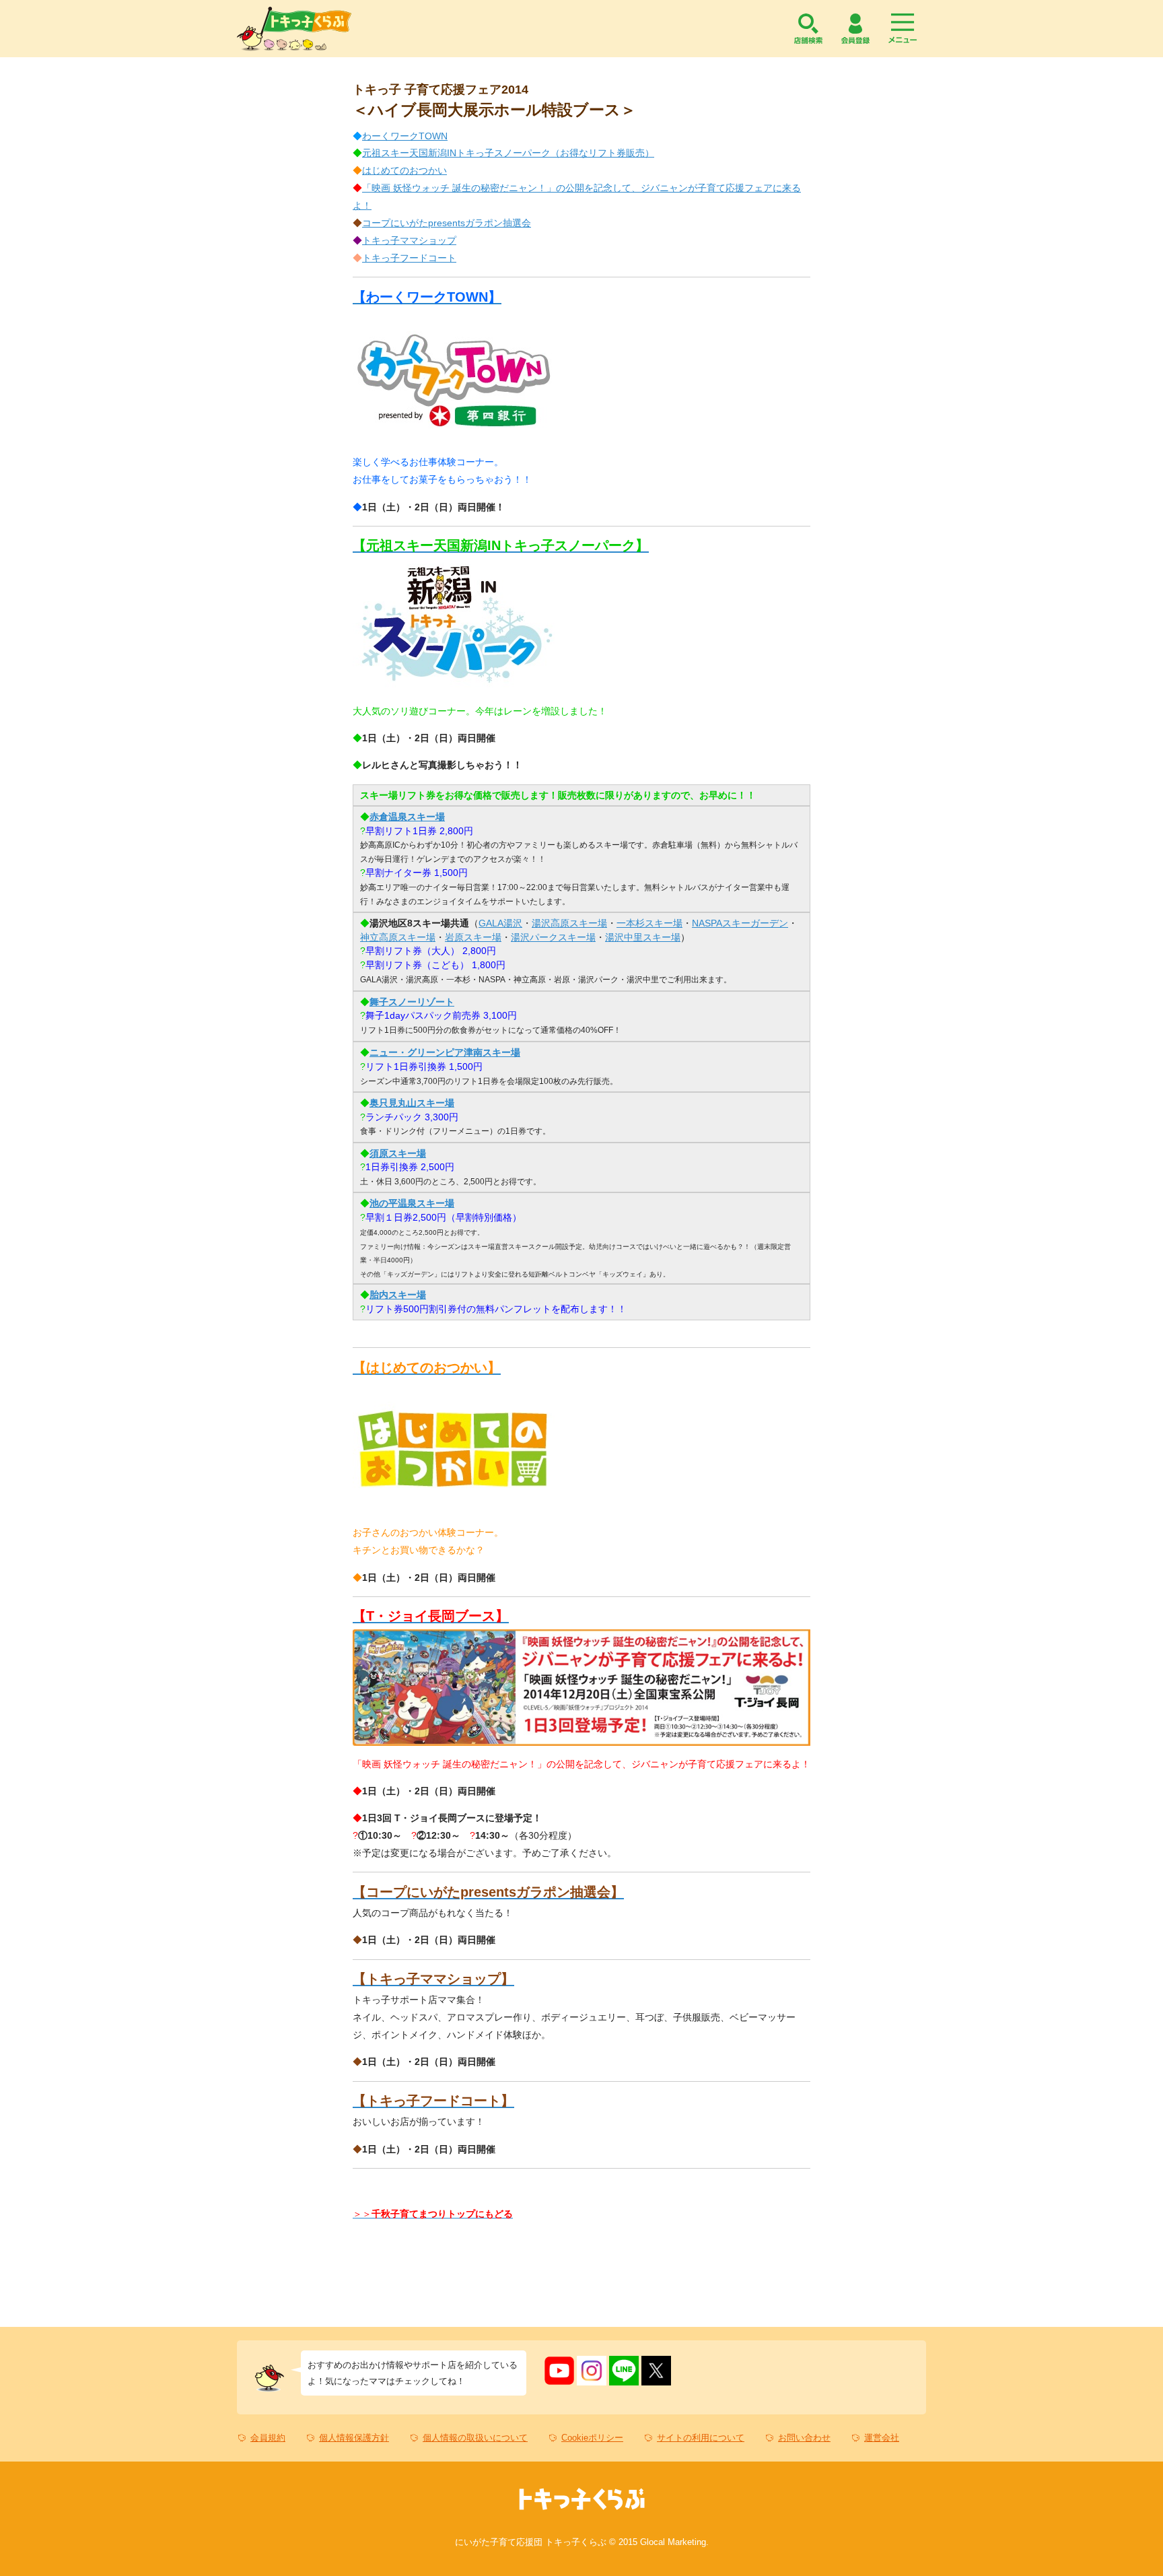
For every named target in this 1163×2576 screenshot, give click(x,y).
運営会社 (882, 2438)
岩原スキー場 (473, 937)
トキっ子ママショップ (409, 240)
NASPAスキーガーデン (740, 923)
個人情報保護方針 (354, 2438)
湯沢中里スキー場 (643, 937)
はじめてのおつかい (404, 170)
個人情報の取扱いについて (475, 2438)
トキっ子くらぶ (294, 29)
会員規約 (268, 2438)
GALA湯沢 (500, 923)
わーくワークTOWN (405, 136)
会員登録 (855, 29)
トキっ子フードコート (409, 258)
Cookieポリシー (592, 2438)
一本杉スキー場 (649, 923)
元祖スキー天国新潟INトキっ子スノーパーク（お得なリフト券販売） (508, 153)
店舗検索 (808, 29)
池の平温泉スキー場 (412, 1203)
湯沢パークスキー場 (553, 937)
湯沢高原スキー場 (569, 923)
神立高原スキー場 (398, 937)
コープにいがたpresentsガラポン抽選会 (447, 223)
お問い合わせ (804, 2438)
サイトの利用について (701, 2438)
